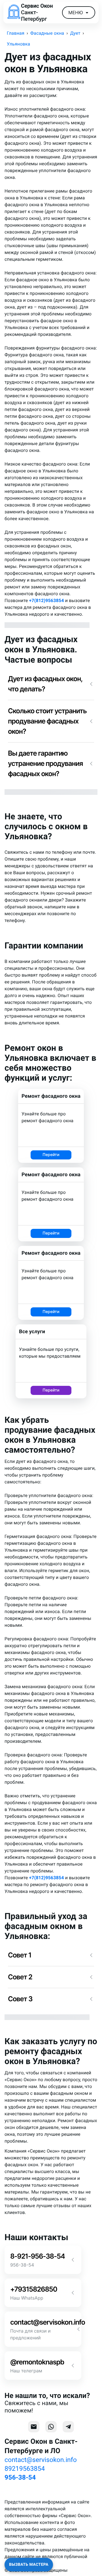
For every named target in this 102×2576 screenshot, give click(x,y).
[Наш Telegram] (68, 2427)
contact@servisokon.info (41, 2460)
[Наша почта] (34, 2427)
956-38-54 (20, 2477)
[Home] (14, 13)
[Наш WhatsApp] (51, 2427)
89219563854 (25, 2469)
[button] (51, 684)
